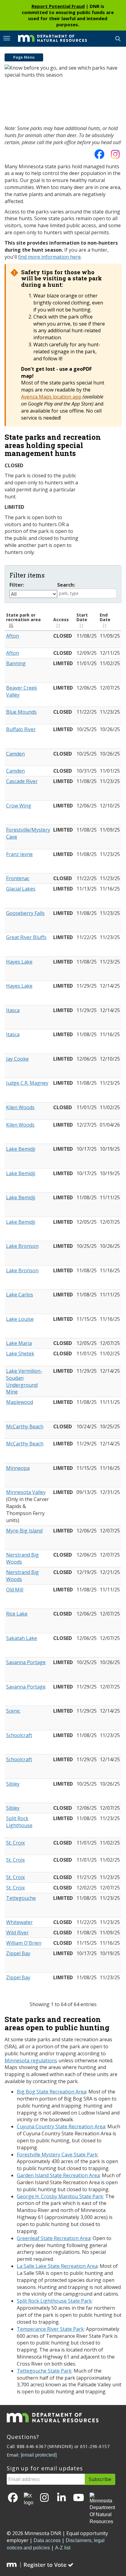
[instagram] (115, 156)
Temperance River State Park (50, 2329)
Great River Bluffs (26, 937)
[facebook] (13, 2498)
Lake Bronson (22, 1246)
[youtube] (79, 2498)
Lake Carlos (20, 1295)
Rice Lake (17, 1614)
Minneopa (18, 1468)
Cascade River (22, 781)
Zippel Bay (18, 1953)
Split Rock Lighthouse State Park (54, 2301)
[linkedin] (61, 2498)
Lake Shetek (20, 1354)
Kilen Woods (20, 1107)
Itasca (13, 1010)
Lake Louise (20, 1319)
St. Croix (15, 1843)
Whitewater (19, 1922)
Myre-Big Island (24, 1531)
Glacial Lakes (21, 889)
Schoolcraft (19, 1735)
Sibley (13, 1784)
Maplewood (20, 1402)
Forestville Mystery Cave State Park (57, 2155)
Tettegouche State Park (44, 2371)
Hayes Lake (19, 962)
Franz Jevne (19, 854)
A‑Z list (63, 2548)
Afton (13, 636)
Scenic (13, 1711)
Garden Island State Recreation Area (58, 2175)
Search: (66, 585)
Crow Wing (19, 806)
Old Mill (15, 1590)
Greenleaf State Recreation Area (54, 2238)
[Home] (48, 38)
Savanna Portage (26, 1662)
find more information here (49, 257)
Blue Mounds (21, 712)
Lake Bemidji (21, 1149)
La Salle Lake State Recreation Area (57, 2266)
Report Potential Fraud (58, 6)
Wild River (17, 1933)
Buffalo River (21, 729)
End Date (105, 617)
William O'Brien (24, 1943)
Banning (16, 663)
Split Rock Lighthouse (19, 1822)
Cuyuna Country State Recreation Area (61, 2126)
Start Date (82, 617)
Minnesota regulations (31, 2060)
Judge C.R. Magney (27, 1083)
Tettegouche (21, 1898)
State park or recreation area (23, 617)
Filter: (17, 585)
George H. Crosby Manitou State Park (60, 2196)
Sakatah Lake (22, 1638)
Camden (15, 754)
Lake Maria (19, 1343)
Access (61, 619)
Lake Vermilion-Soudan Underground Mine (24, 1381)
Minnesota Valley (26, 1492)
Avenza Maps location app (51, 397)
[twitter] (29, 2500)
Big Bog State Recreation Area (52, 2092)
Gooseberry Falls (25, 913)
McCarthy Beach (25, 1426)
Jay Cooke (17, 1059)
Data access (47, 2540)
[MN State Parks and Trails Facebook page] (99, 156)
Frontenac (18, 878)
